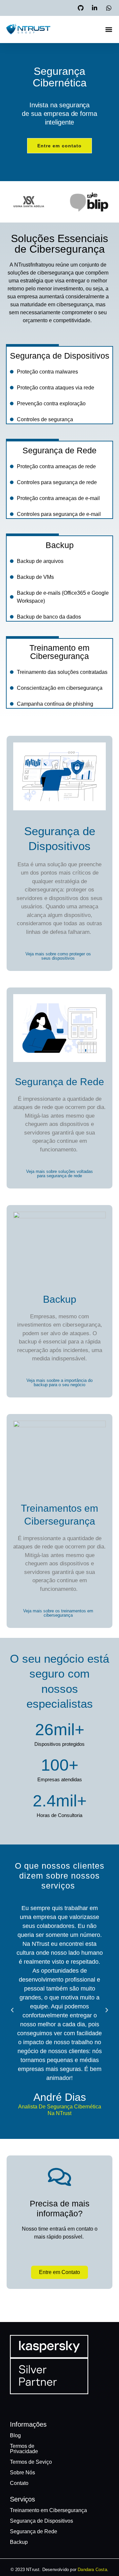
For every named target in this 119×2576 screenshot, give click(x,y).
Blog (15, 2435)
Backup (60, 545)
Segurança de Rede (59, 450)
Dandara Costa (92, 2570)
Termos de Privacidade (24, 2449)
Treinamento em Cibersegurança (59, 652)
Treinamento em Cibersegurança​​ (48, 2510)
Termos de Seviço (31, 2462)
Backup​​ (19, 2542)
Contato (19, 2483)
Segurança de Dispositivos (60, 356)
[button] (109, 29)
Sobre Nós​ (22, 2473)
